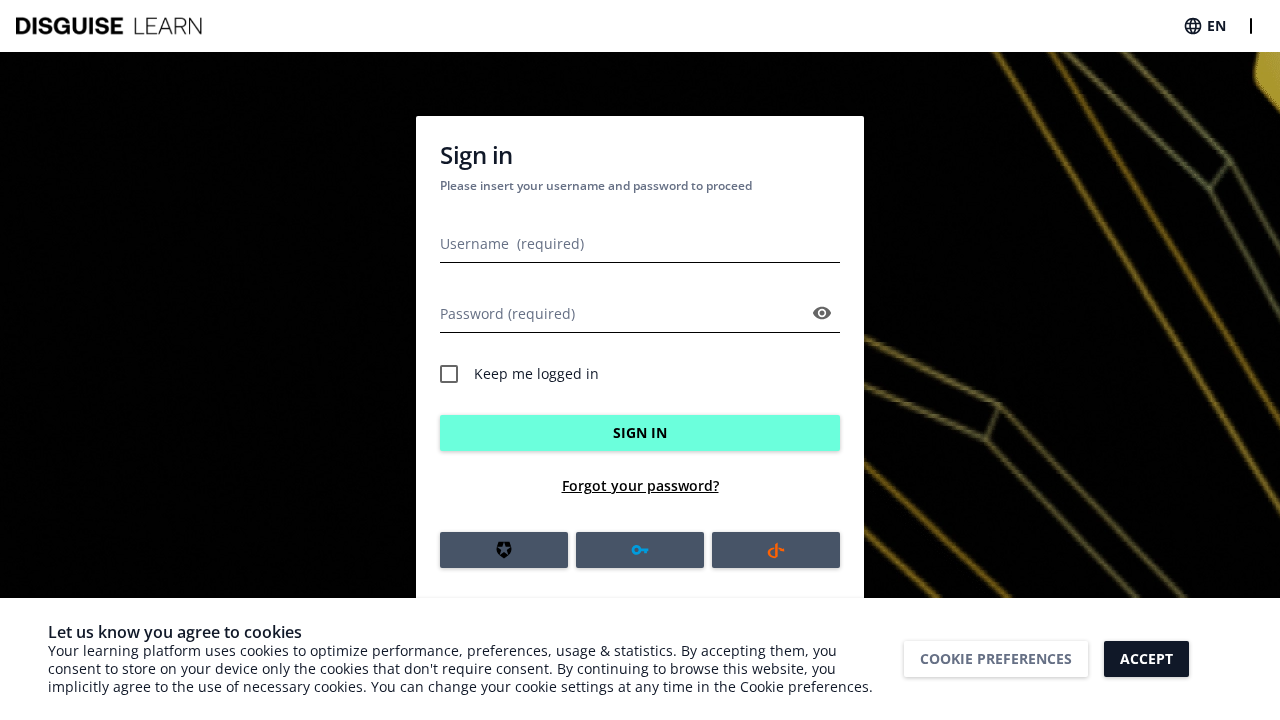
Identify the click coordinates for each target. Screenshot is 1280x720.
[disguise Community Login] (640, 550)
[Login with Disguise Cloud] (504, 550)
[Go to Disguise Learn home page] (111, 26)
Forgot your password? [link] (640, 485)
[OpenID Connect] (776, 550)
